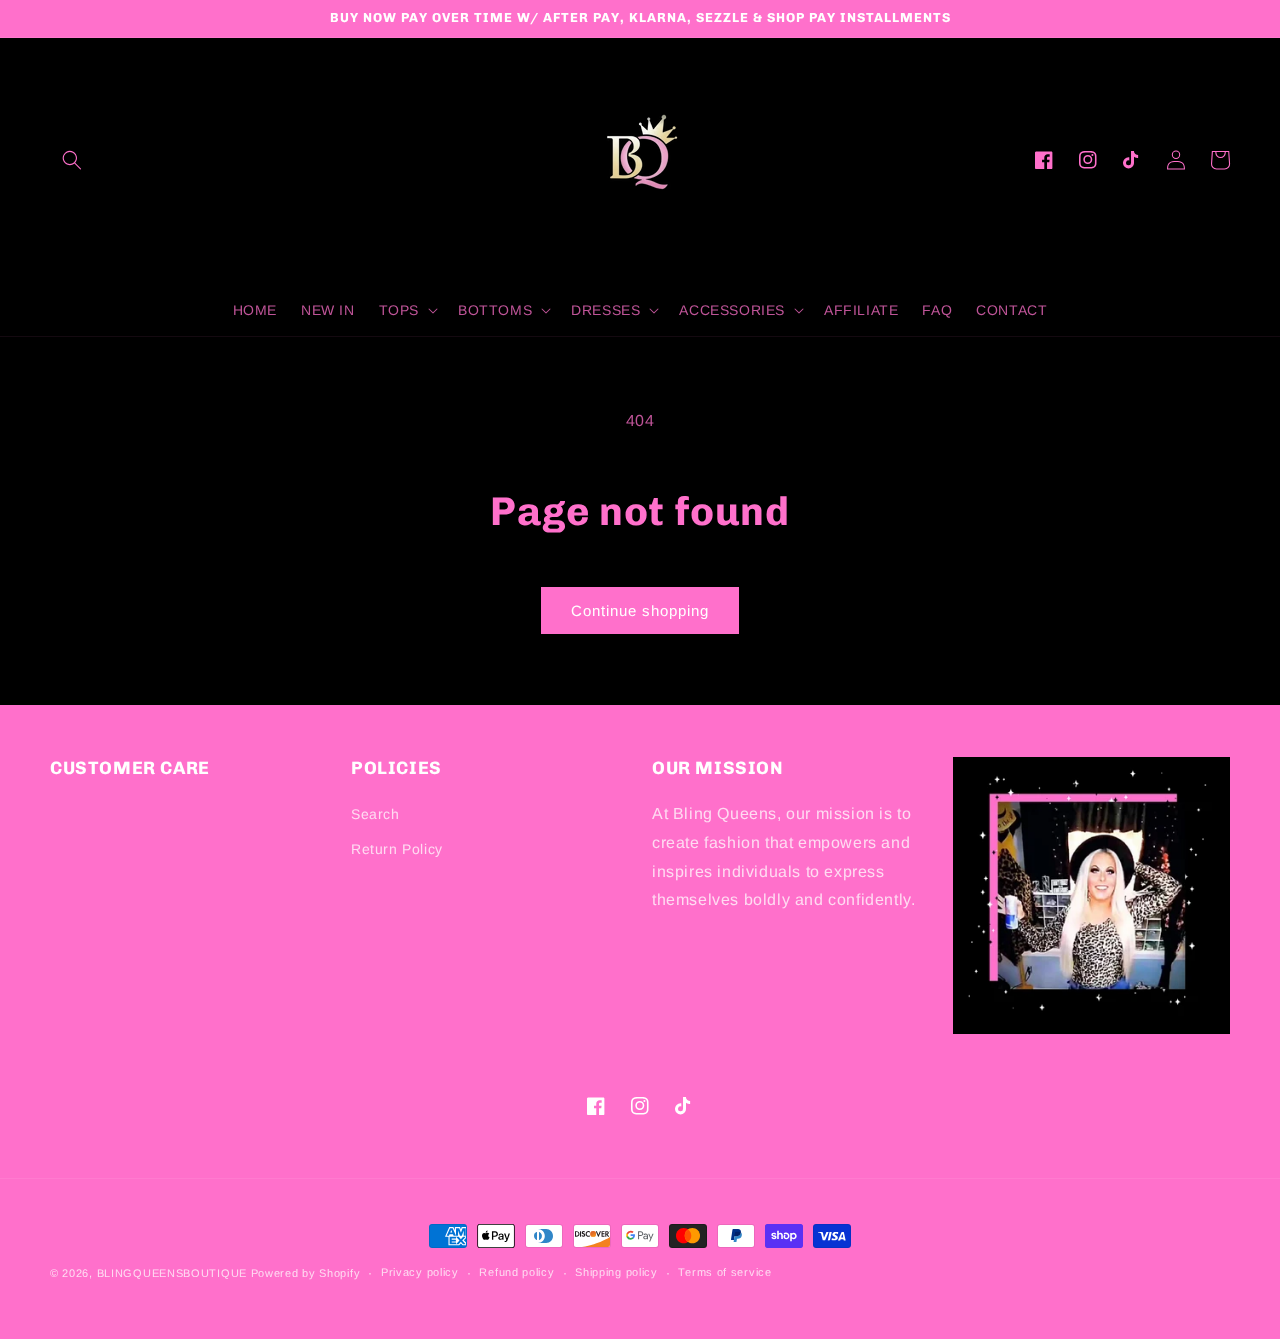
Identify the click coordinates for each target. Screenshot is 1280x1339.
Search (375, 814)
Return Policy (397, 849)
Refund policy (516, 1272)
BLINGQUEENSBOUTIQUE (172, 1273)
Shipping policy (616, 1272)
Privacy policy (420, 1272)
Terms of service (724, 1272)
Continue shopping (640, 610)
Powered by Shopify (306, 1273)
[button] (72, 160)
